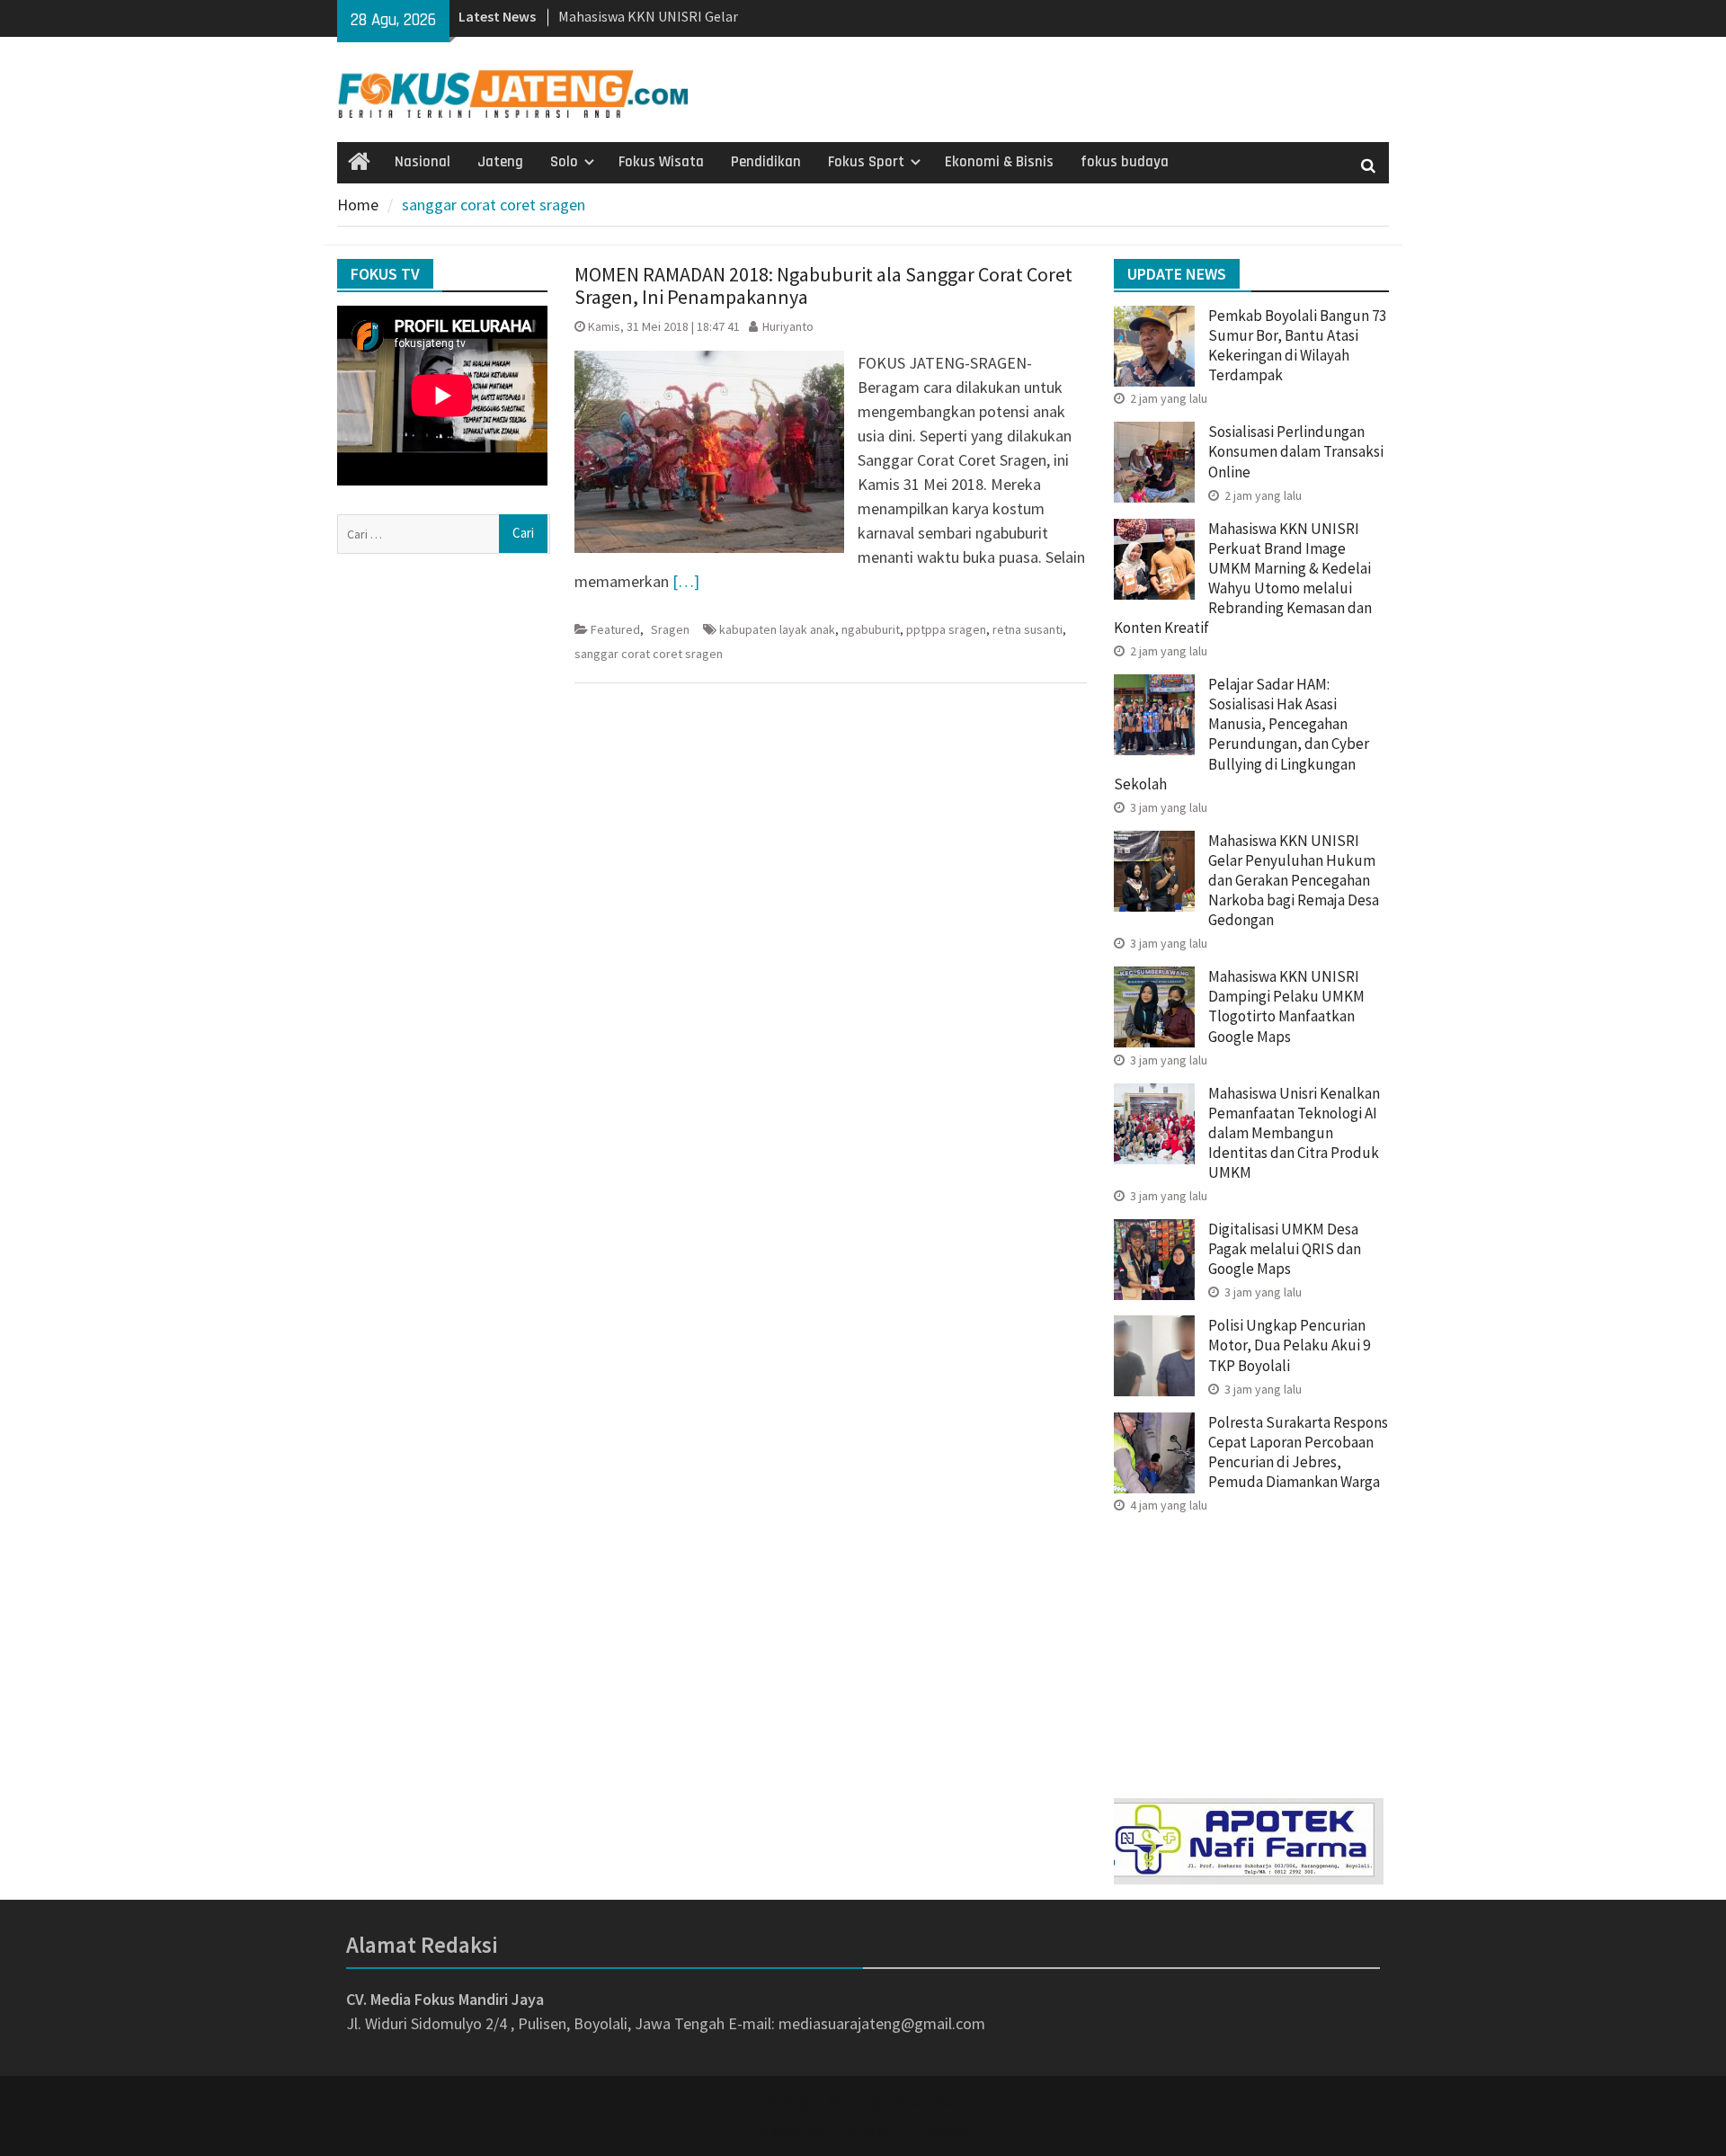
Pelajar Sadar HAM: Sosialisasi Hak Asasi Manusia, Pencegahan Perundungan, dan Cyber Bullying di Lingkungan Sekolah (1241, 734)
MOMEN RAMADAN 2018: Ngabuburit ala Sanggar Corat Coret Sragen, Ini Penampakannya (823, 285)
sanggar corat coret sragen (649, 654)
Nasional (423, 162)
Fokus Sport (866, 162)
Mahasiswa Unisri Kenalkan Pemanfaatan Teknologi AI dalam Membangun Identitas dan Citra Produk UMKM (1294, 1133)
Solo (564, 162)
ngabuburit (871, 629)
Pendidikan (766, 162)
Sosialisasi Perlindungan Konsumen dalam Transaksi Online (1296, 451)
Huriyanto (788, 326)
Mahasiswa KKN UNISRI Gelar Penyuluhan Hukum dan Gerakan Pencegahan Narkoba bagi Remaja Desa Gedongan (1294, 880)
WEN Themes (923, 2130)
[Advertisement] (1251, 1650)
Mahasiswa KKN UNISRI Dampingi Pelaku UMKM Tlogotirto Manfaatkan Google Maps (1286, 1006)
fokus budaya (1125, 162)
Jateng (500, 162)
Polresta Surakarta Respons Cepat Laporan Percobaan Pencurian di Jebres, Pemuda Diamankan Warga (1298, 1452)
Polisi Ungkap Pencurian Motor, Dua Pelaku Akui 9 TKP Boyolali (1289, 1345)
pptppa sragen (946, 629)
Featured (615, 629)
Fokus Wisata (661, 162)
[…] (686, 581)
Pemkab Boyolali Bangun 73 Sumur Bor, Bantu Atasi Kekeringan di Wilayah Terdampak (1297, 345)
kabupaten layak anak (777, 629)
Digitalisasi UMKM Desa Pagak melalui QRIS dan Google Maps (1285, 1249)
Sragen (670, 629)
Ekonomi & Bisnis (999, 162)
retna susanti (1028, 629)
